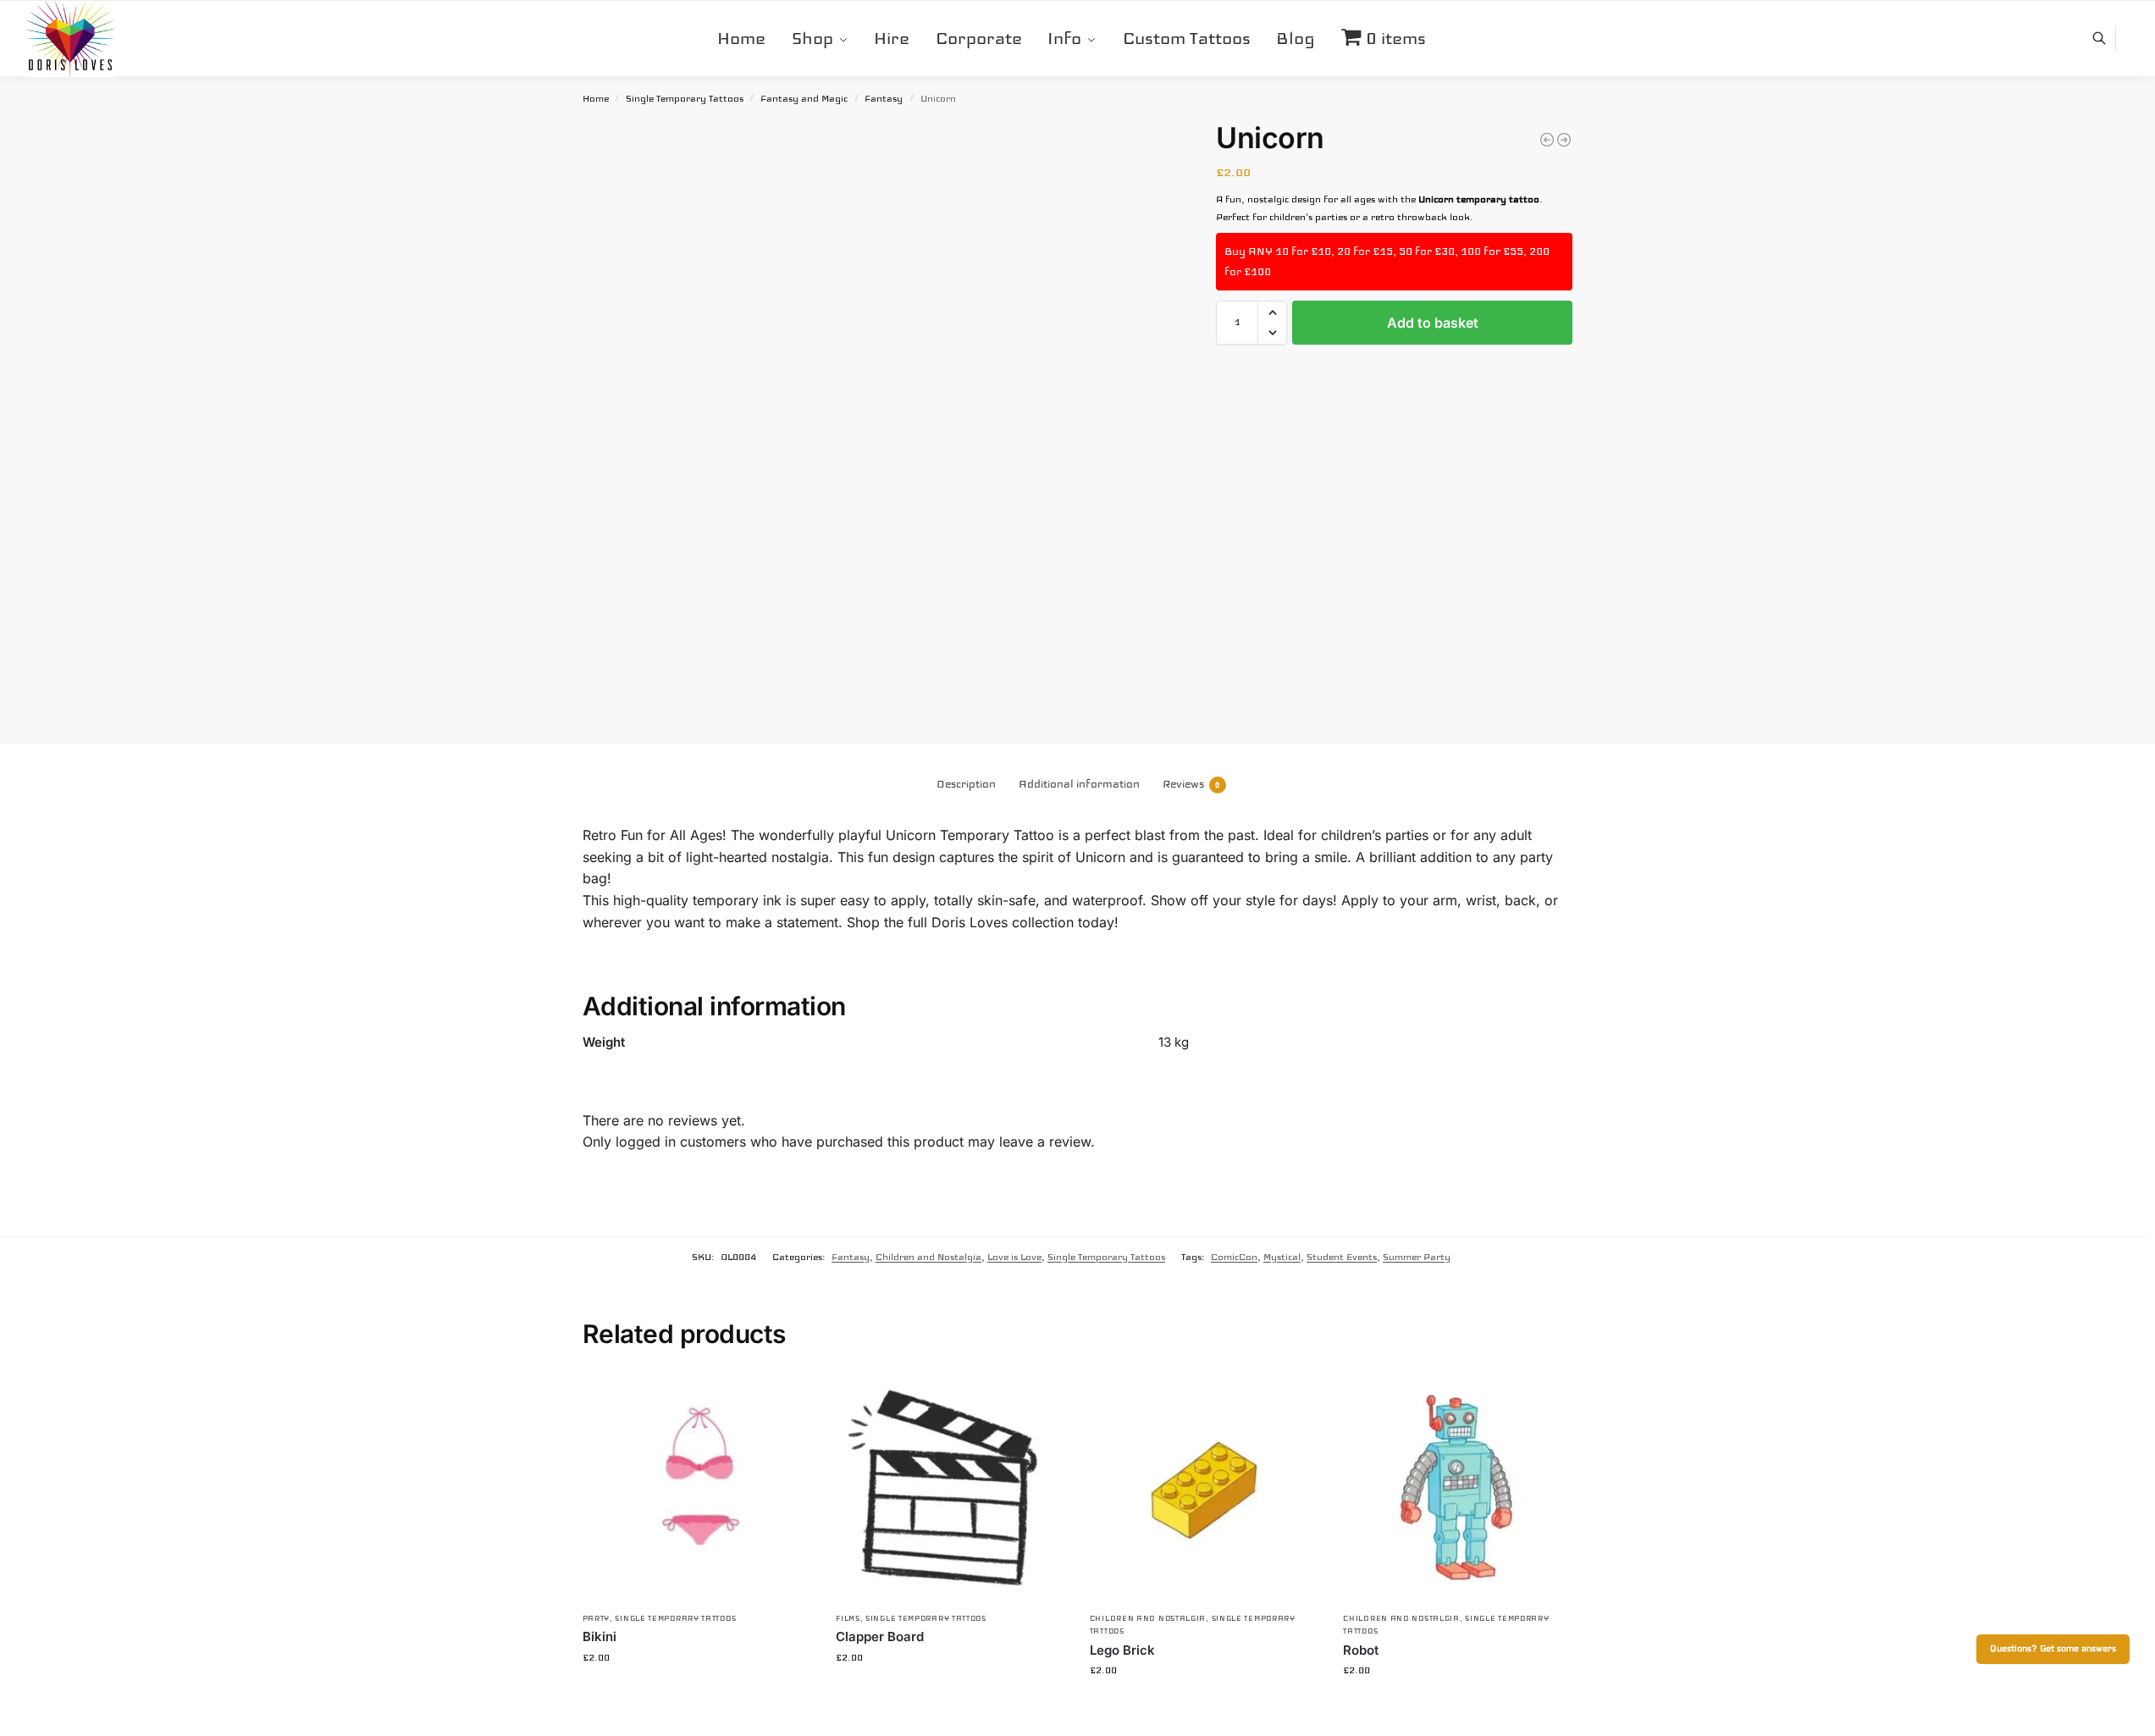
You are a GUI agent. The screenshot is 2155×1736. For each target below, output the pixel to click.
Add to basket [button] (696, 1694)
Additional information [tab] (1079, 784)
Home (596, 99)
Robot (1361, 1650)
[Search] (2108, 39)
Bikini (600, 1636)
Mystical (1282, 1257)
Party (597, 1618)
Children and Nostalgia (928, 1257)
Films (848, 1618)
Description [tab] (966, 784)
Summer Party (1417, 1257)
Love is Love (1014, 1257)
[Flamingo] (1564, 140)
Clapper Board (880, 1636)
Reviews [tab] (1191, 784)
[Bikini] (697, 1488)
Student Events (1342, 1257)
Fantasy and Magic (804, 99)
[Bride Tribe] (1547, 140)
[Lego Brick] (1204, 1488)
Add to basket (1433, 323)
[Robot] (1457, 1488)
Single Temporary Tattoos (685, 99)
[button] (1272, 312)
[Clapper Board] (950, 1488)
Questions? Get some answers (2053, 1649)
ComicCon (1234, 1257)
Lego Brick (1122, 1650)
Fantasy (884, 99)
